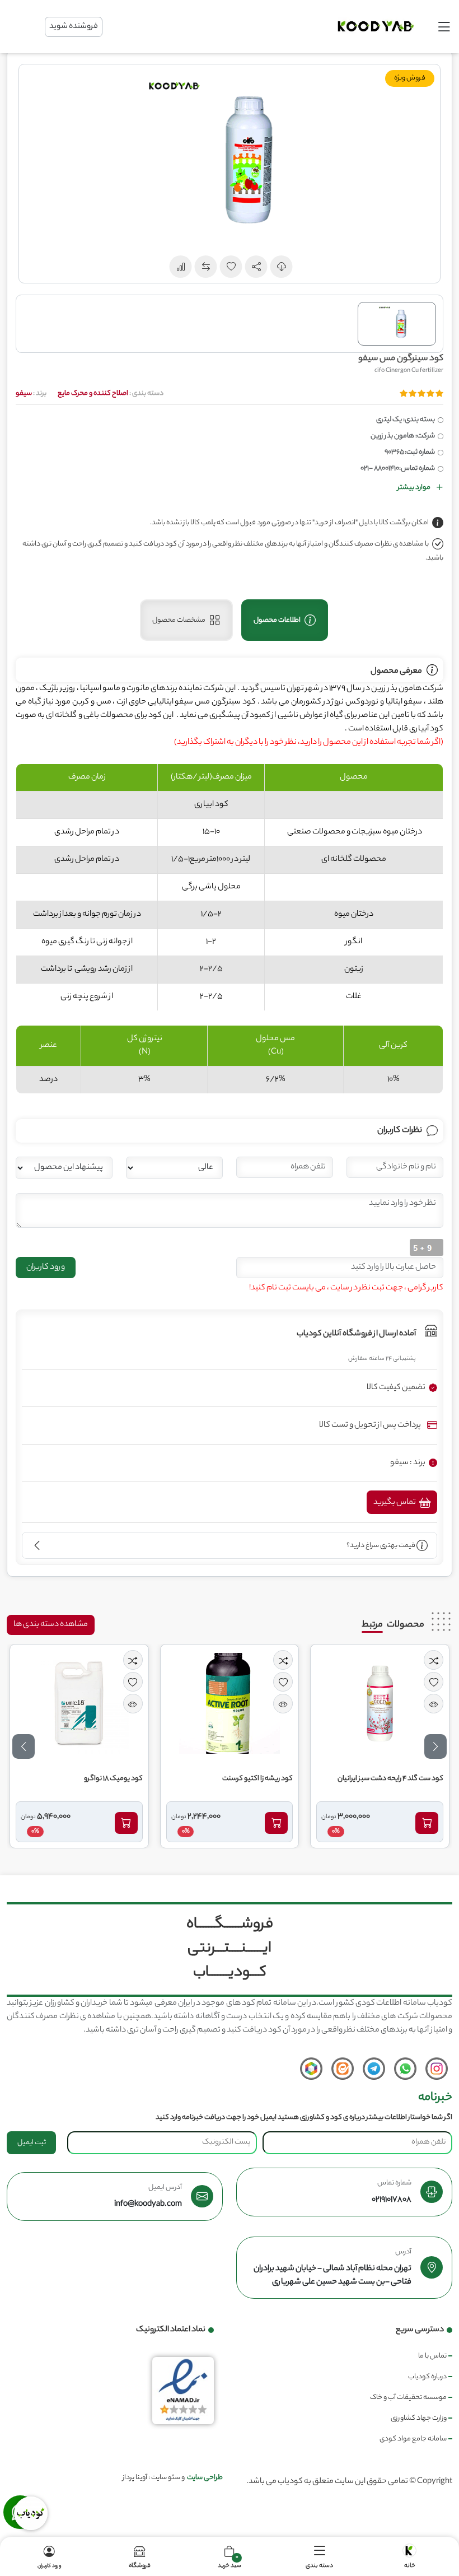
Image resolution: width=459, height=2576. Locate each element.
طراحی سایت (205, 2478)
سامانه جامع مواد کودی (413, 2439)
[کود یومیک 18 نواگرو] (79, 1703)
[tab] (285, 620)
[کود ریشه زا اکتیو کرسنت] (230, 1703)
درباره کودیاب (427, 2377)
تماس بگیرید (395, 1503)
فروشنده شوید (74, 27)
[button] (256, 267)
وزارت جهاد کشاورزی (419, 2418)
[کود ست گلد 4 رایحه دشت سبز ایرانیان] (380, 1703)
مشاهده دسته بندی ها (51, 1625)
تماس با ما (432, 2356)
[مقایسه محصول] (434, 1660)
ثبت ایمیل (32, 2143)
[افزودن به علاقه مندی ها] (434, 1682)
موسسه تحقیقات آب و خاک (408, 2398)
